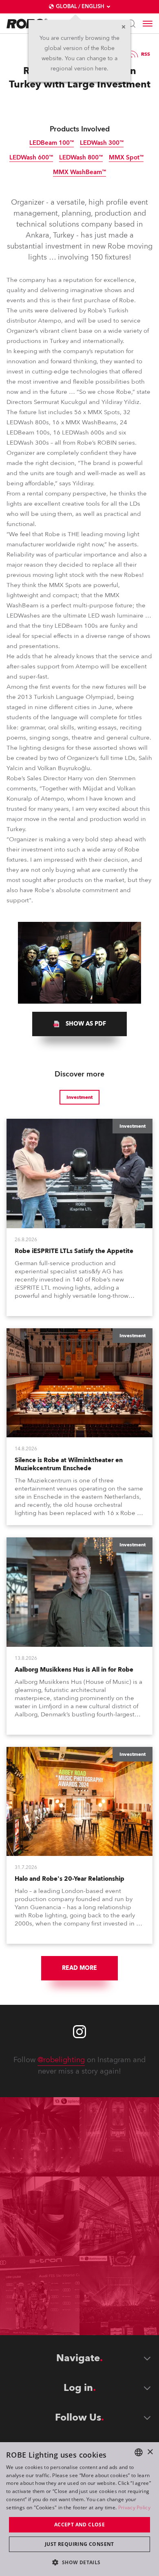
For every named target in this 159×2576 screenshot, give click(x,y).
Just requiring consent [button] (79, 2544)
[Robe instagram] (79, 2032)
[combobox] (139, 2452)
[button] (79, 2562)
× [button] (150, 2452)
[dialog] (79, 2509)
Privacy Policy (134, 2507)
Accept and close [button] (79, 2525)
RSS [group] (146, 54)
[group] (79, 1024)
